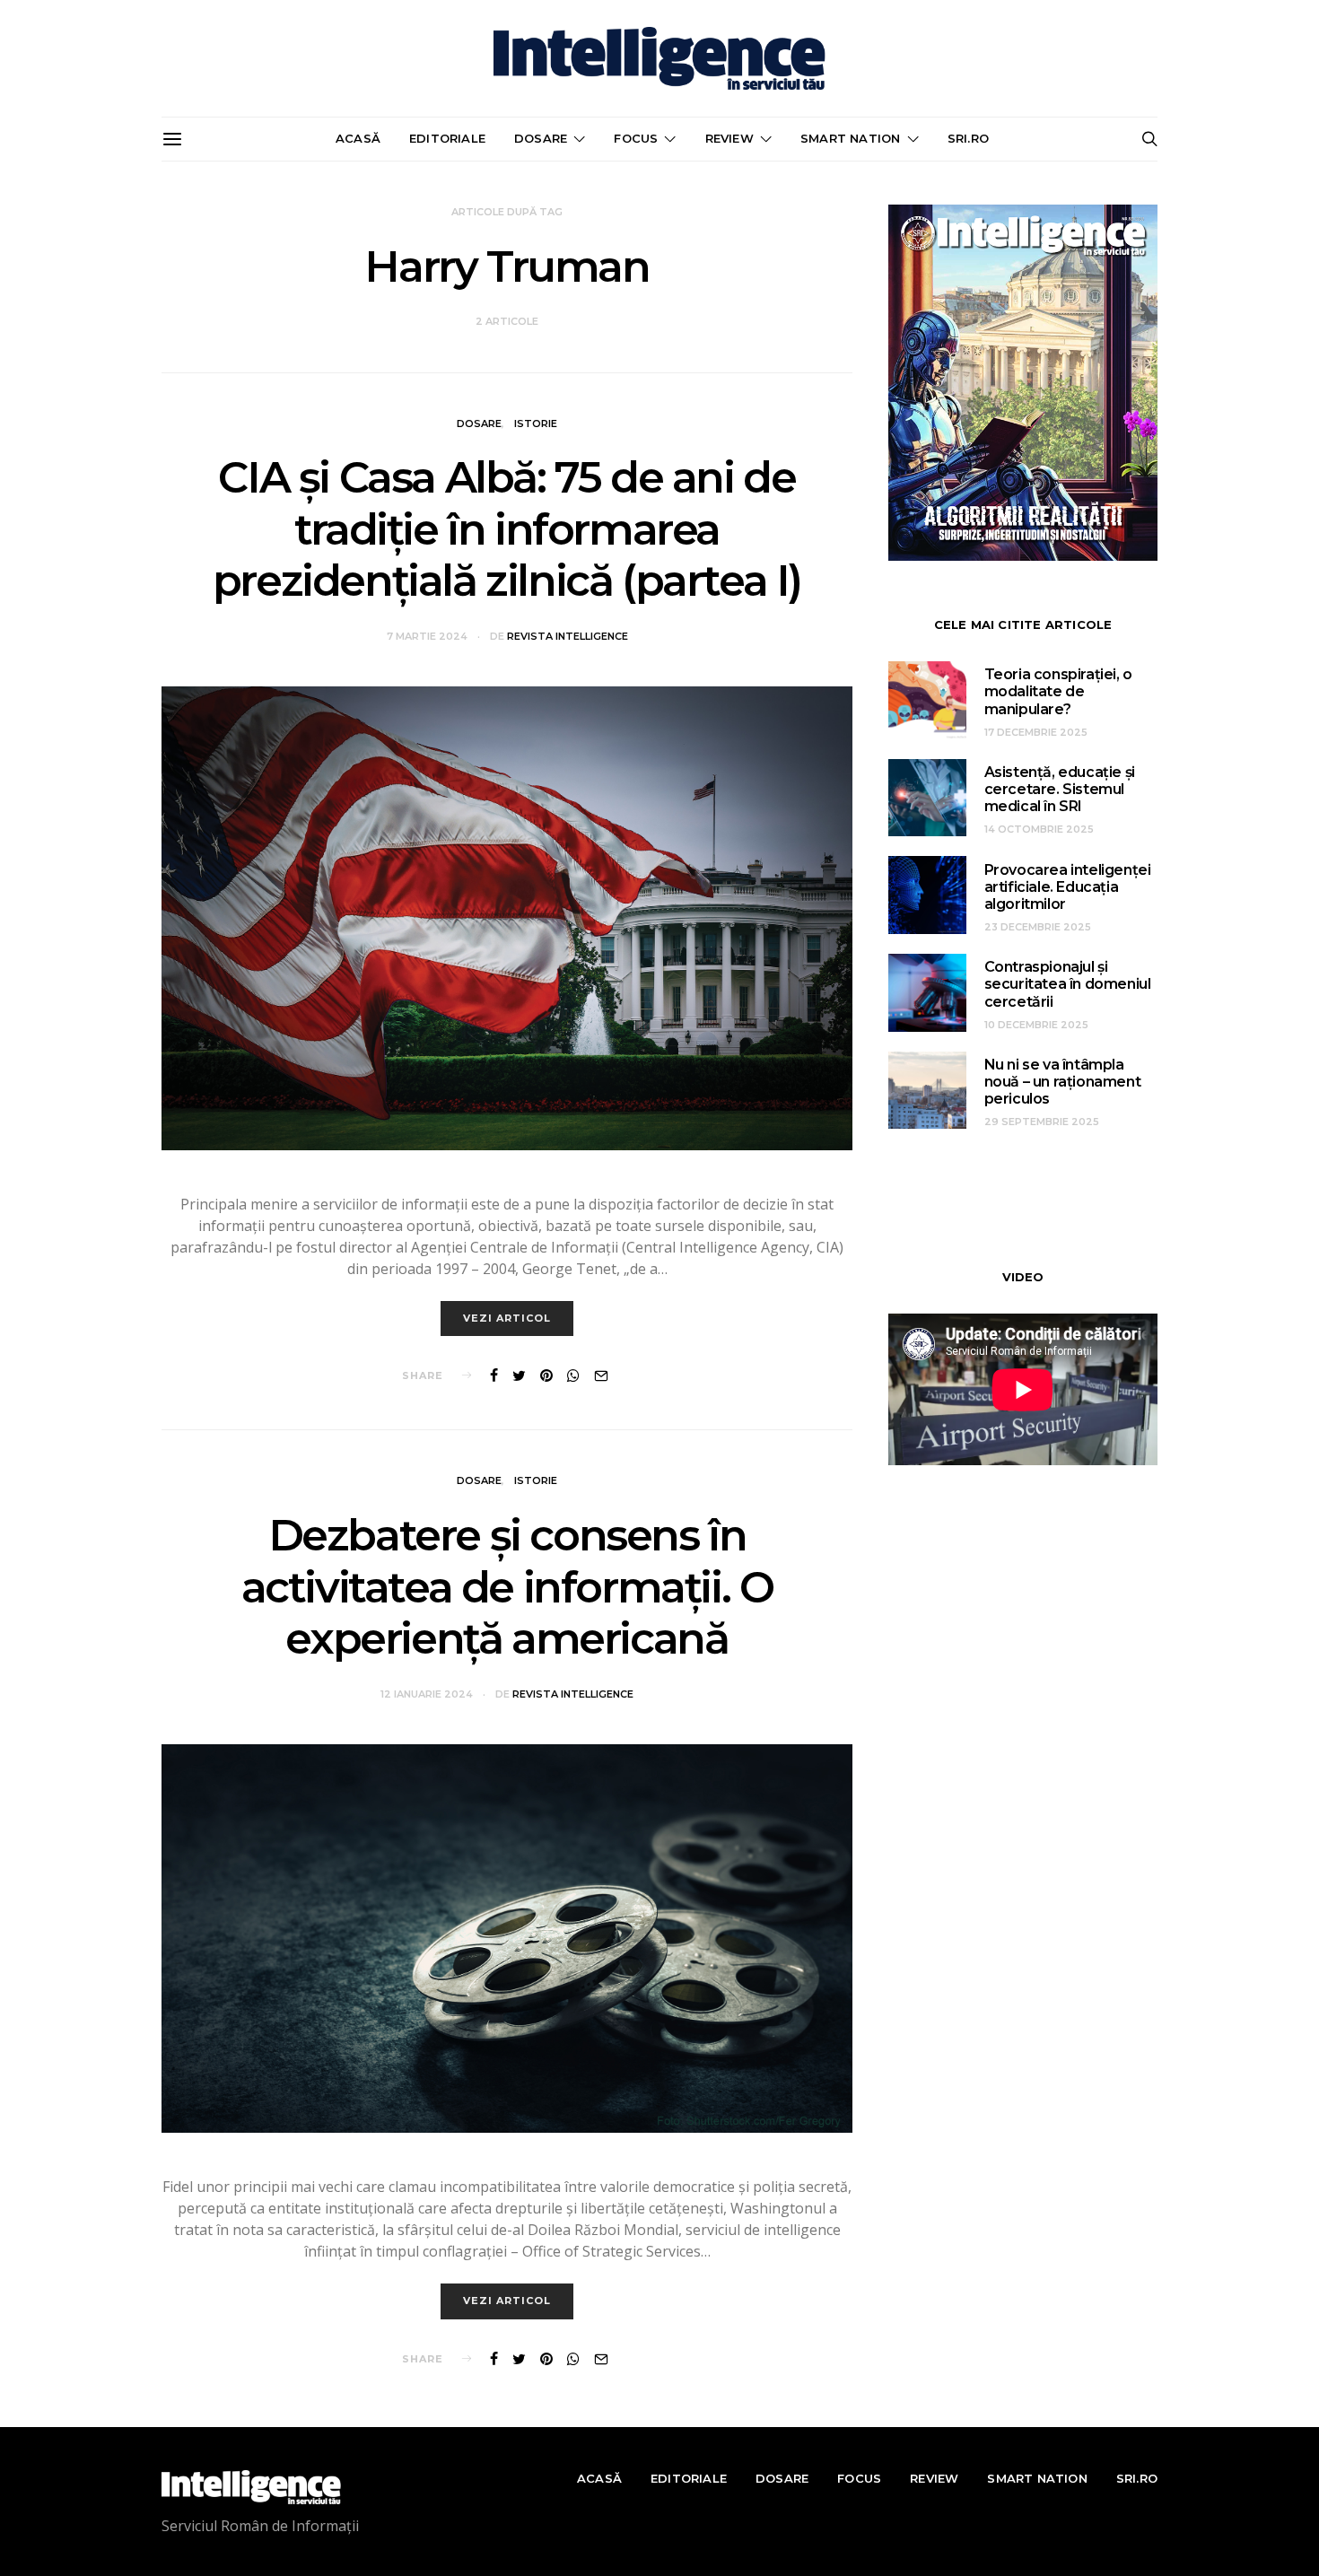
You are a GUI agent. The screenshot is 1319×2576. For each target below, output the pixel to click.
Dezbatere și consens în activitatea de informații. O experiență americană (507, 1587)
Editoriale (447, 138)
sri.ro (968, 138)
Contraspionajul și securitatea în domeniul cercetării (1068, 984)
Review (729, 138)
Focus (636, 138)
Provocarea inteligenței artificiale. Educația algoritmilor (1068, 887)
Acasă (358, 138)
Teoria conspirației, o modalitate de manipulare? (1058, 691)
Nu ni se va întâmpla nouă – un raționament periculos (1063, 1082)
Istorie (536, 424)
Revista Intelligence (568, 636)
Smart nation (850, 138)
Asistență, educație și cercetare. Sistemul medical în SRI (1060, 789)
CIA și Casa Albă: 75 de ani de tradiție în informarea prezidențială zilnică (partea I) (507, 529)
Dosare (541, 138)
